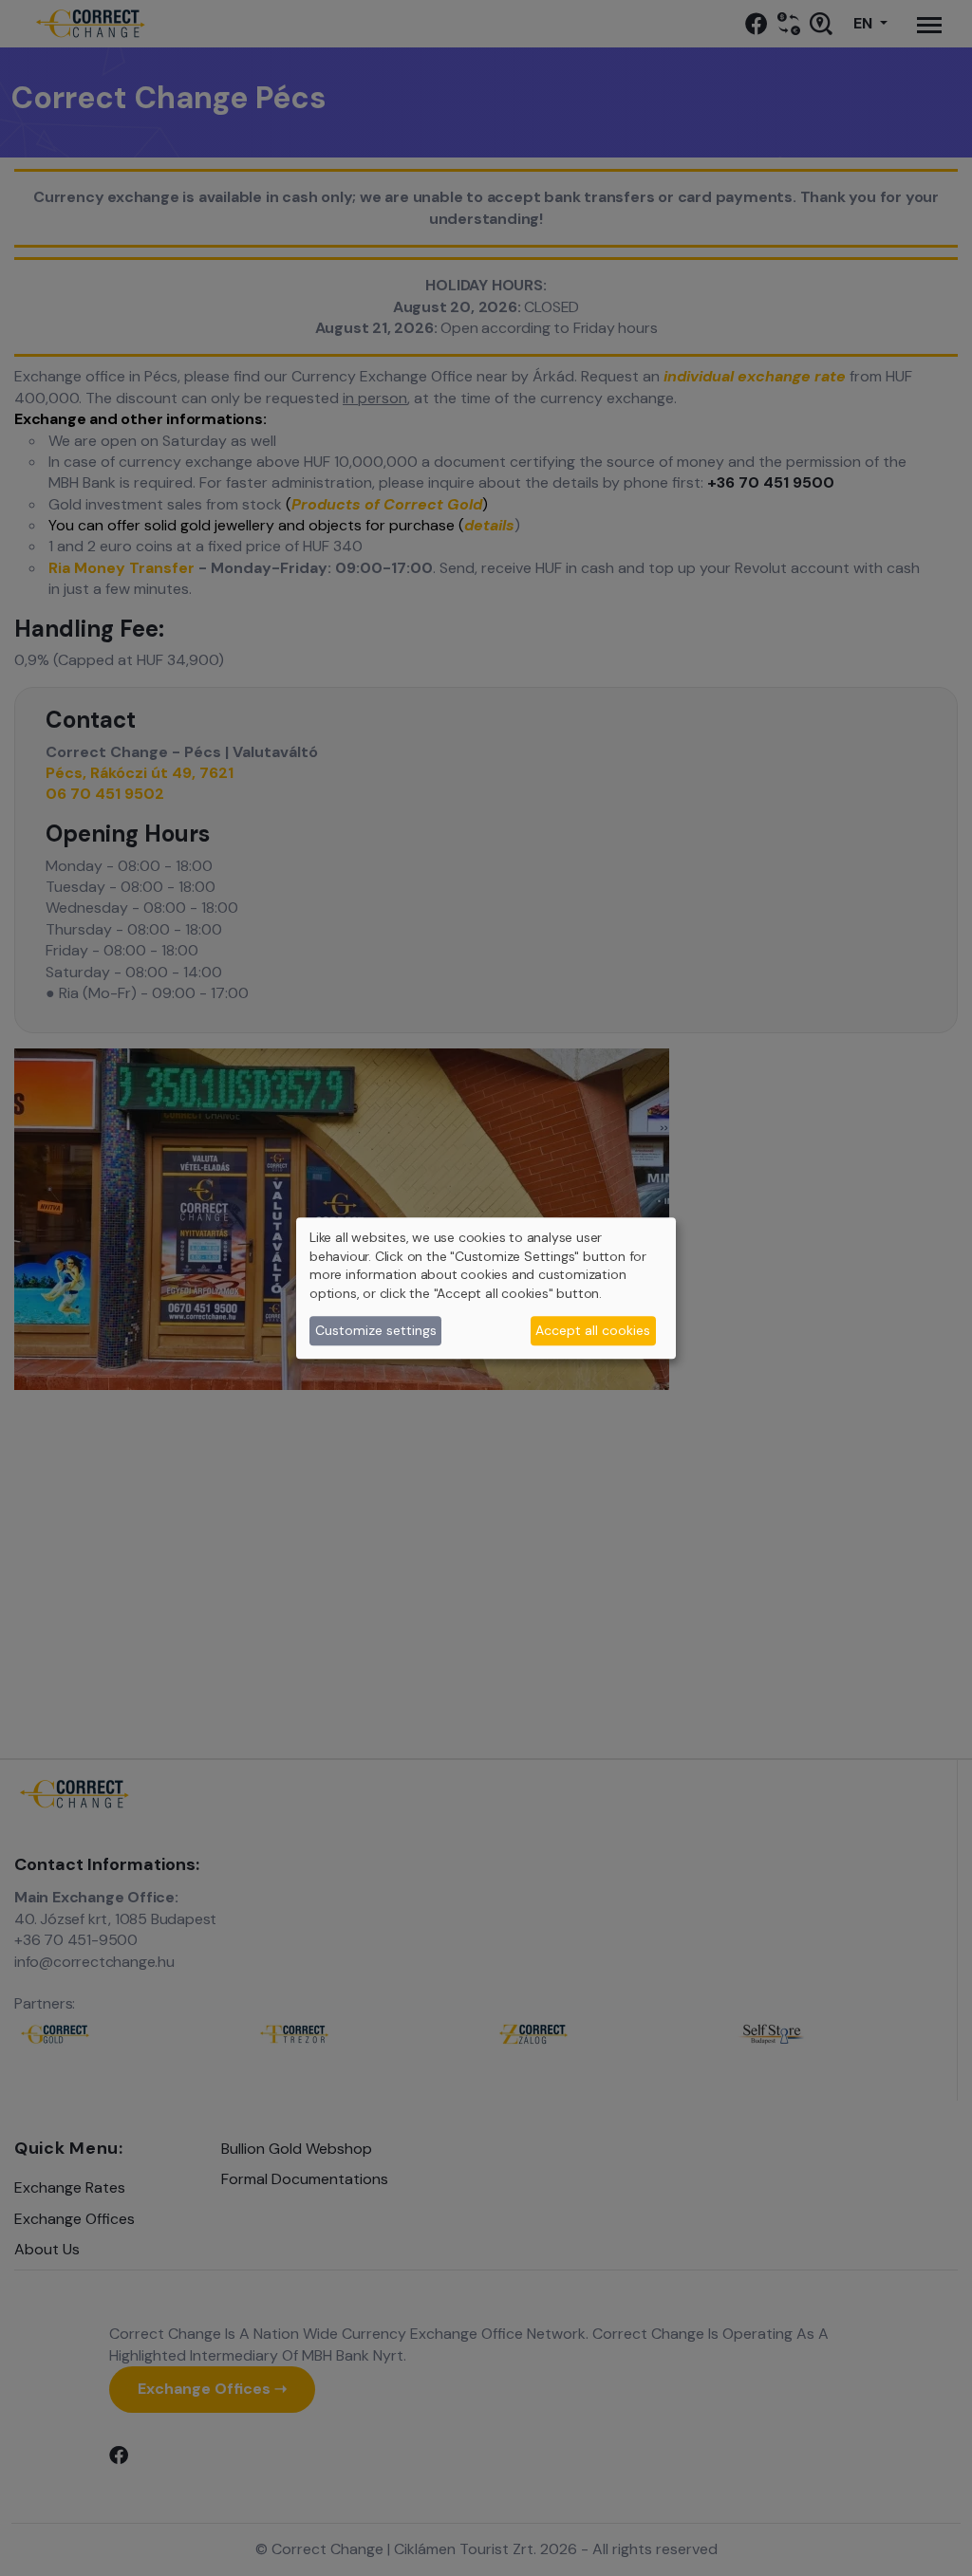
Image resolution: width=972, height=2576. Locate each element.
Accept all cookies (593, 1330)
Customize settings (376, 1330)
